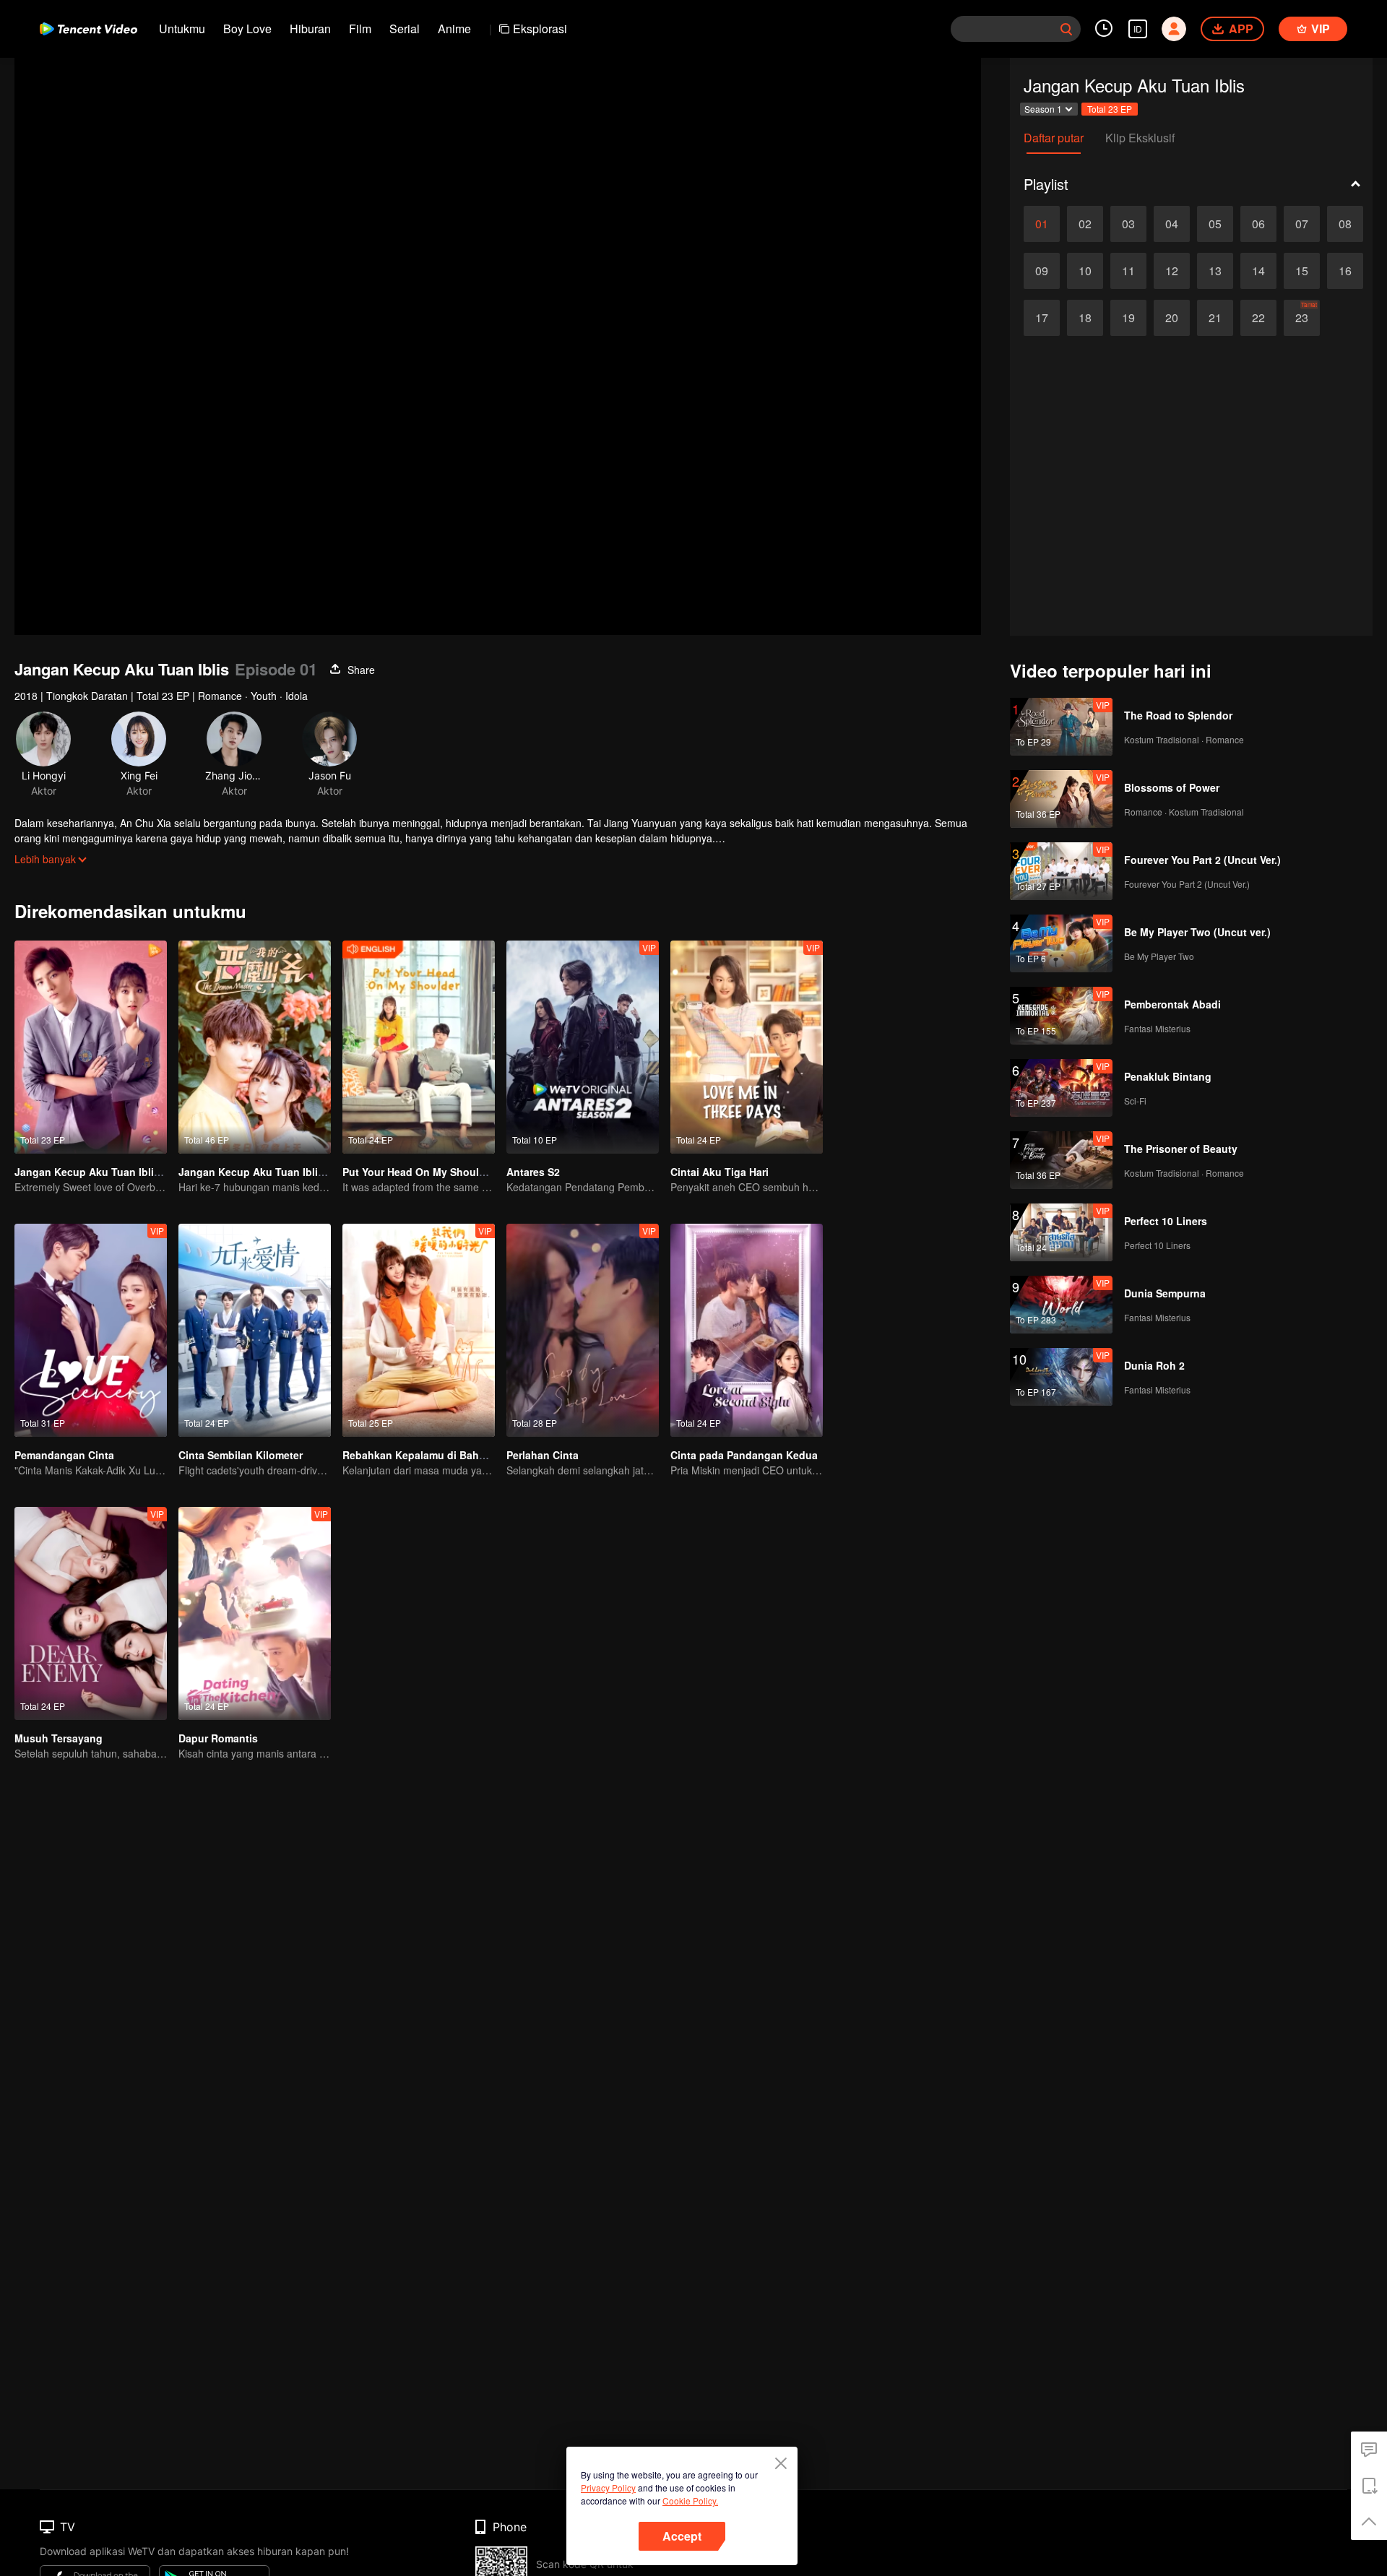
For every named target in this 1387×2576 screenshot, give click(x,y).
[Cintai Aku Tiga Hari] (747, 1047)
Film (360, 29)
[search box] (1066, 29)
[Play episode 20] (1172, 318)
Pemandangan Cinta (64, 1455)
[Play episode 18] (1085, 318)
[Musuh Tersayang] (91, 1613)
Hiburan (310, 29)
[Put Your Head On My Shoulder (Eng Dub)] (419, 1047)
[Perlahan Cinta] (583, 1330)
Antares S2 (533, 1172)
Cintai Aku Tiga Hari (720, 1172)
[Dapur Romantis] (255, 1613)
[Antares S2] (583, 1047)
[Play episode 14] (1258, 271)
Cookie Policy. (690, 2501)
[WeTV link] (88, 29)
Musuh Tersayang (59, 1738)
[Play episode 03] (1128, 224)
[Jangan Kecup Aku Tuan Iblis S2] (91, 1047)
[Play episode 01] (1042, 224)
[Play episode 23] (1302, 318)
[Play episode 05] (1215, 224)
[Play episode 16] (1345, 271)
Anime (454, 29)
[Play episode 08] (1345, 224)
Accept (682, 2536)
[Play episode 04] (1172, 224)
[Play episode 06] (1258, 224)
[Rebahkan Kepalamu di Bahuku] (419, 1330)
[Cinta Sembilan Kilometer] (255, 1330)
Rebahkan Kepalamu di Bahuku (420, 1455)
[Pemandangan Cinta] (91, 1330)
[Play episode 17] (1042, 318)
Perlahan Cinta (543, 1455)
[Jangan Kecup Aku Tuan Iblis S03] (255, 1047)
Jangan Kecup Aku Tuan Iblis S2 (95, 1172)
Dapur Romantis (218, 1738)
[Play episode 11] (1128, 271)
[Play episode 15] (1302, 271)
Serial (405, 29)
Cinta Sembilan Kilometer (241, 1455)
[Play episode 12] (1172, 271)
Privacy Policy (608, 2488)
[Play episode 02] (1085, 224)
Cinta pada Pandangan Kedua (744, 1455)
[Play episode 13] (1215, 271)
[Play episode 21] (1215, 318)
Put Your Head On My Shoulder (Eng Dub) (445, 1172)
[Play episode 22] (1258, 318)
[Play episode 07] (1302, 224)
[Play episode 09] (1042, 271)
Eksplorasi (540, 29)
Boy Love (247, 29)
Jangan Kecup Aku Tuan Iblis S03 (262, 1172)
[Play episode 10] (1085, 271)
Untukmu (182, 29)
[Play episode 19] (1128, 318)
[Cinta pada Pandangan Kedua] (747, 1330)
